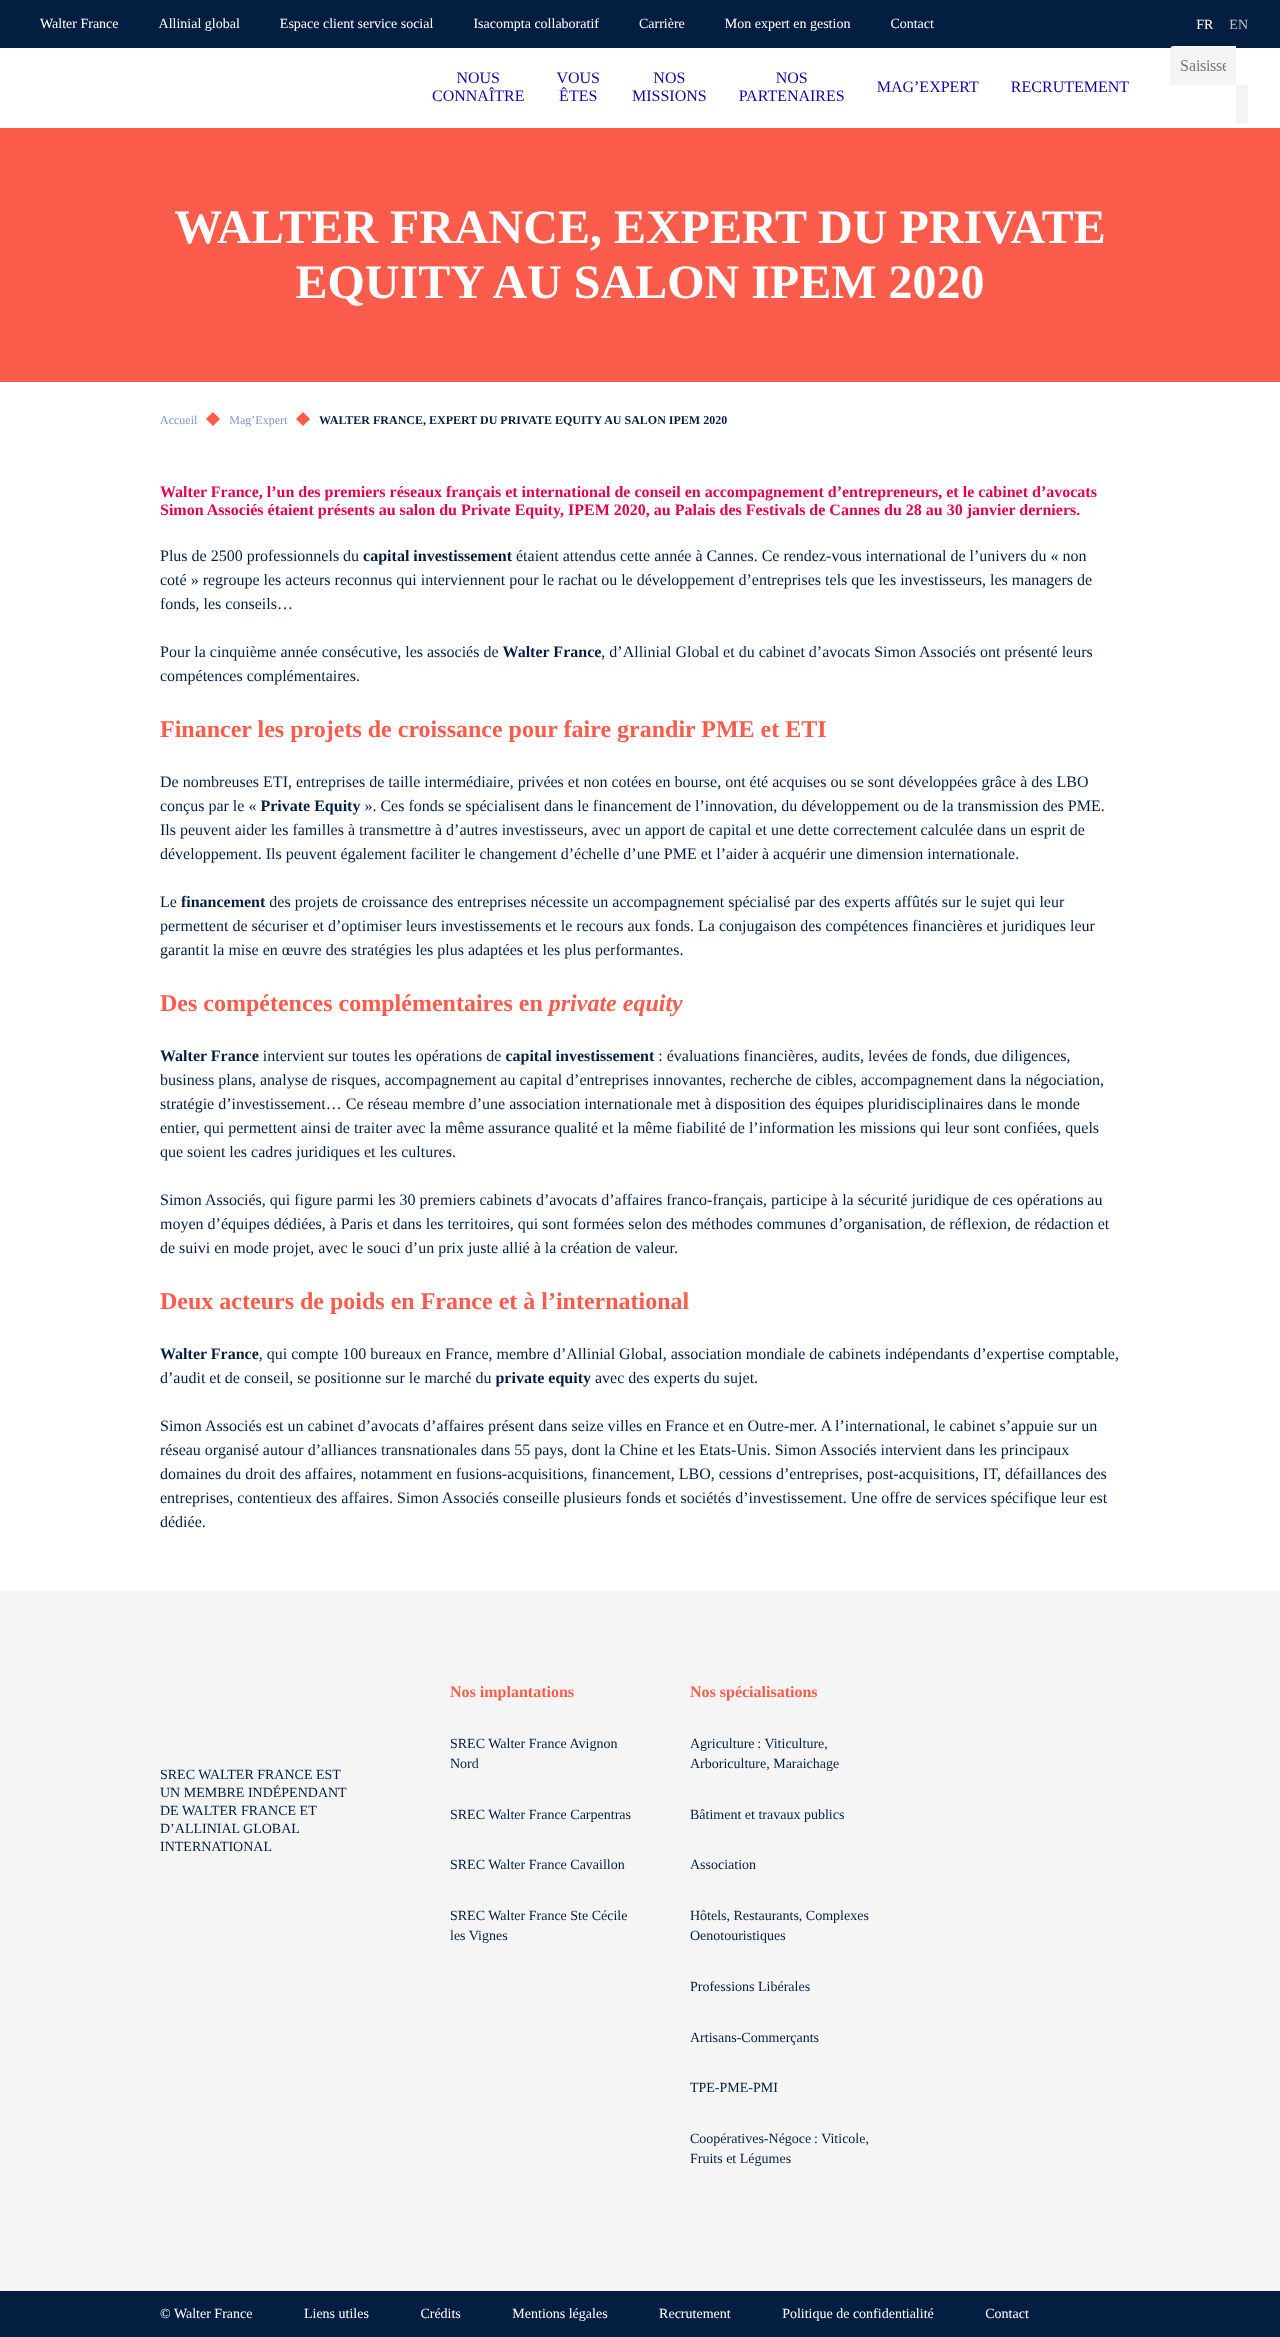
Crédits (440, 2314)
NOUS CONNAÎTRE (478, 87)
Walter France (79, 24)
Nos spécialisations (754, 1692)
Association (723, 1865)
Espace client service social (357, 24)
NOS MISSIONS (669, 87)
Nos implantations (512, 1692)
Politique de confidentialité (858, 2314)
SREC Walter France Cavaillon (537, 1865)
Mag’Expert (258, 420)
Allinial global (199, 24)
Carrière (662, 24)
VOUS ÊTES (578, 87)
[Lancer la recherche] (1242, 104)
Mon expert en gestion (788, 24)
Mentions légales (559, 2314)
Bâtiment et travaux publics (767, 1815)
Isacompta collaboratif (536, 24)
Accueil (178, 420)
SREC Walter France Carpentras (540, 1815)
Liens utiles (336, 2314)
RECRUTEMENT (1070, 87)
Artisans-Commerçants (756, 2038)
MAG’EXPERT (928, 87)
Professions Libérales (752, 1987)
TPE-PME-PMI (735, 2088)
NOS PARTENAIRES (792, 87)
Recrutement (695, 2314)
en (1238, 25)
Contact (912, 24)
